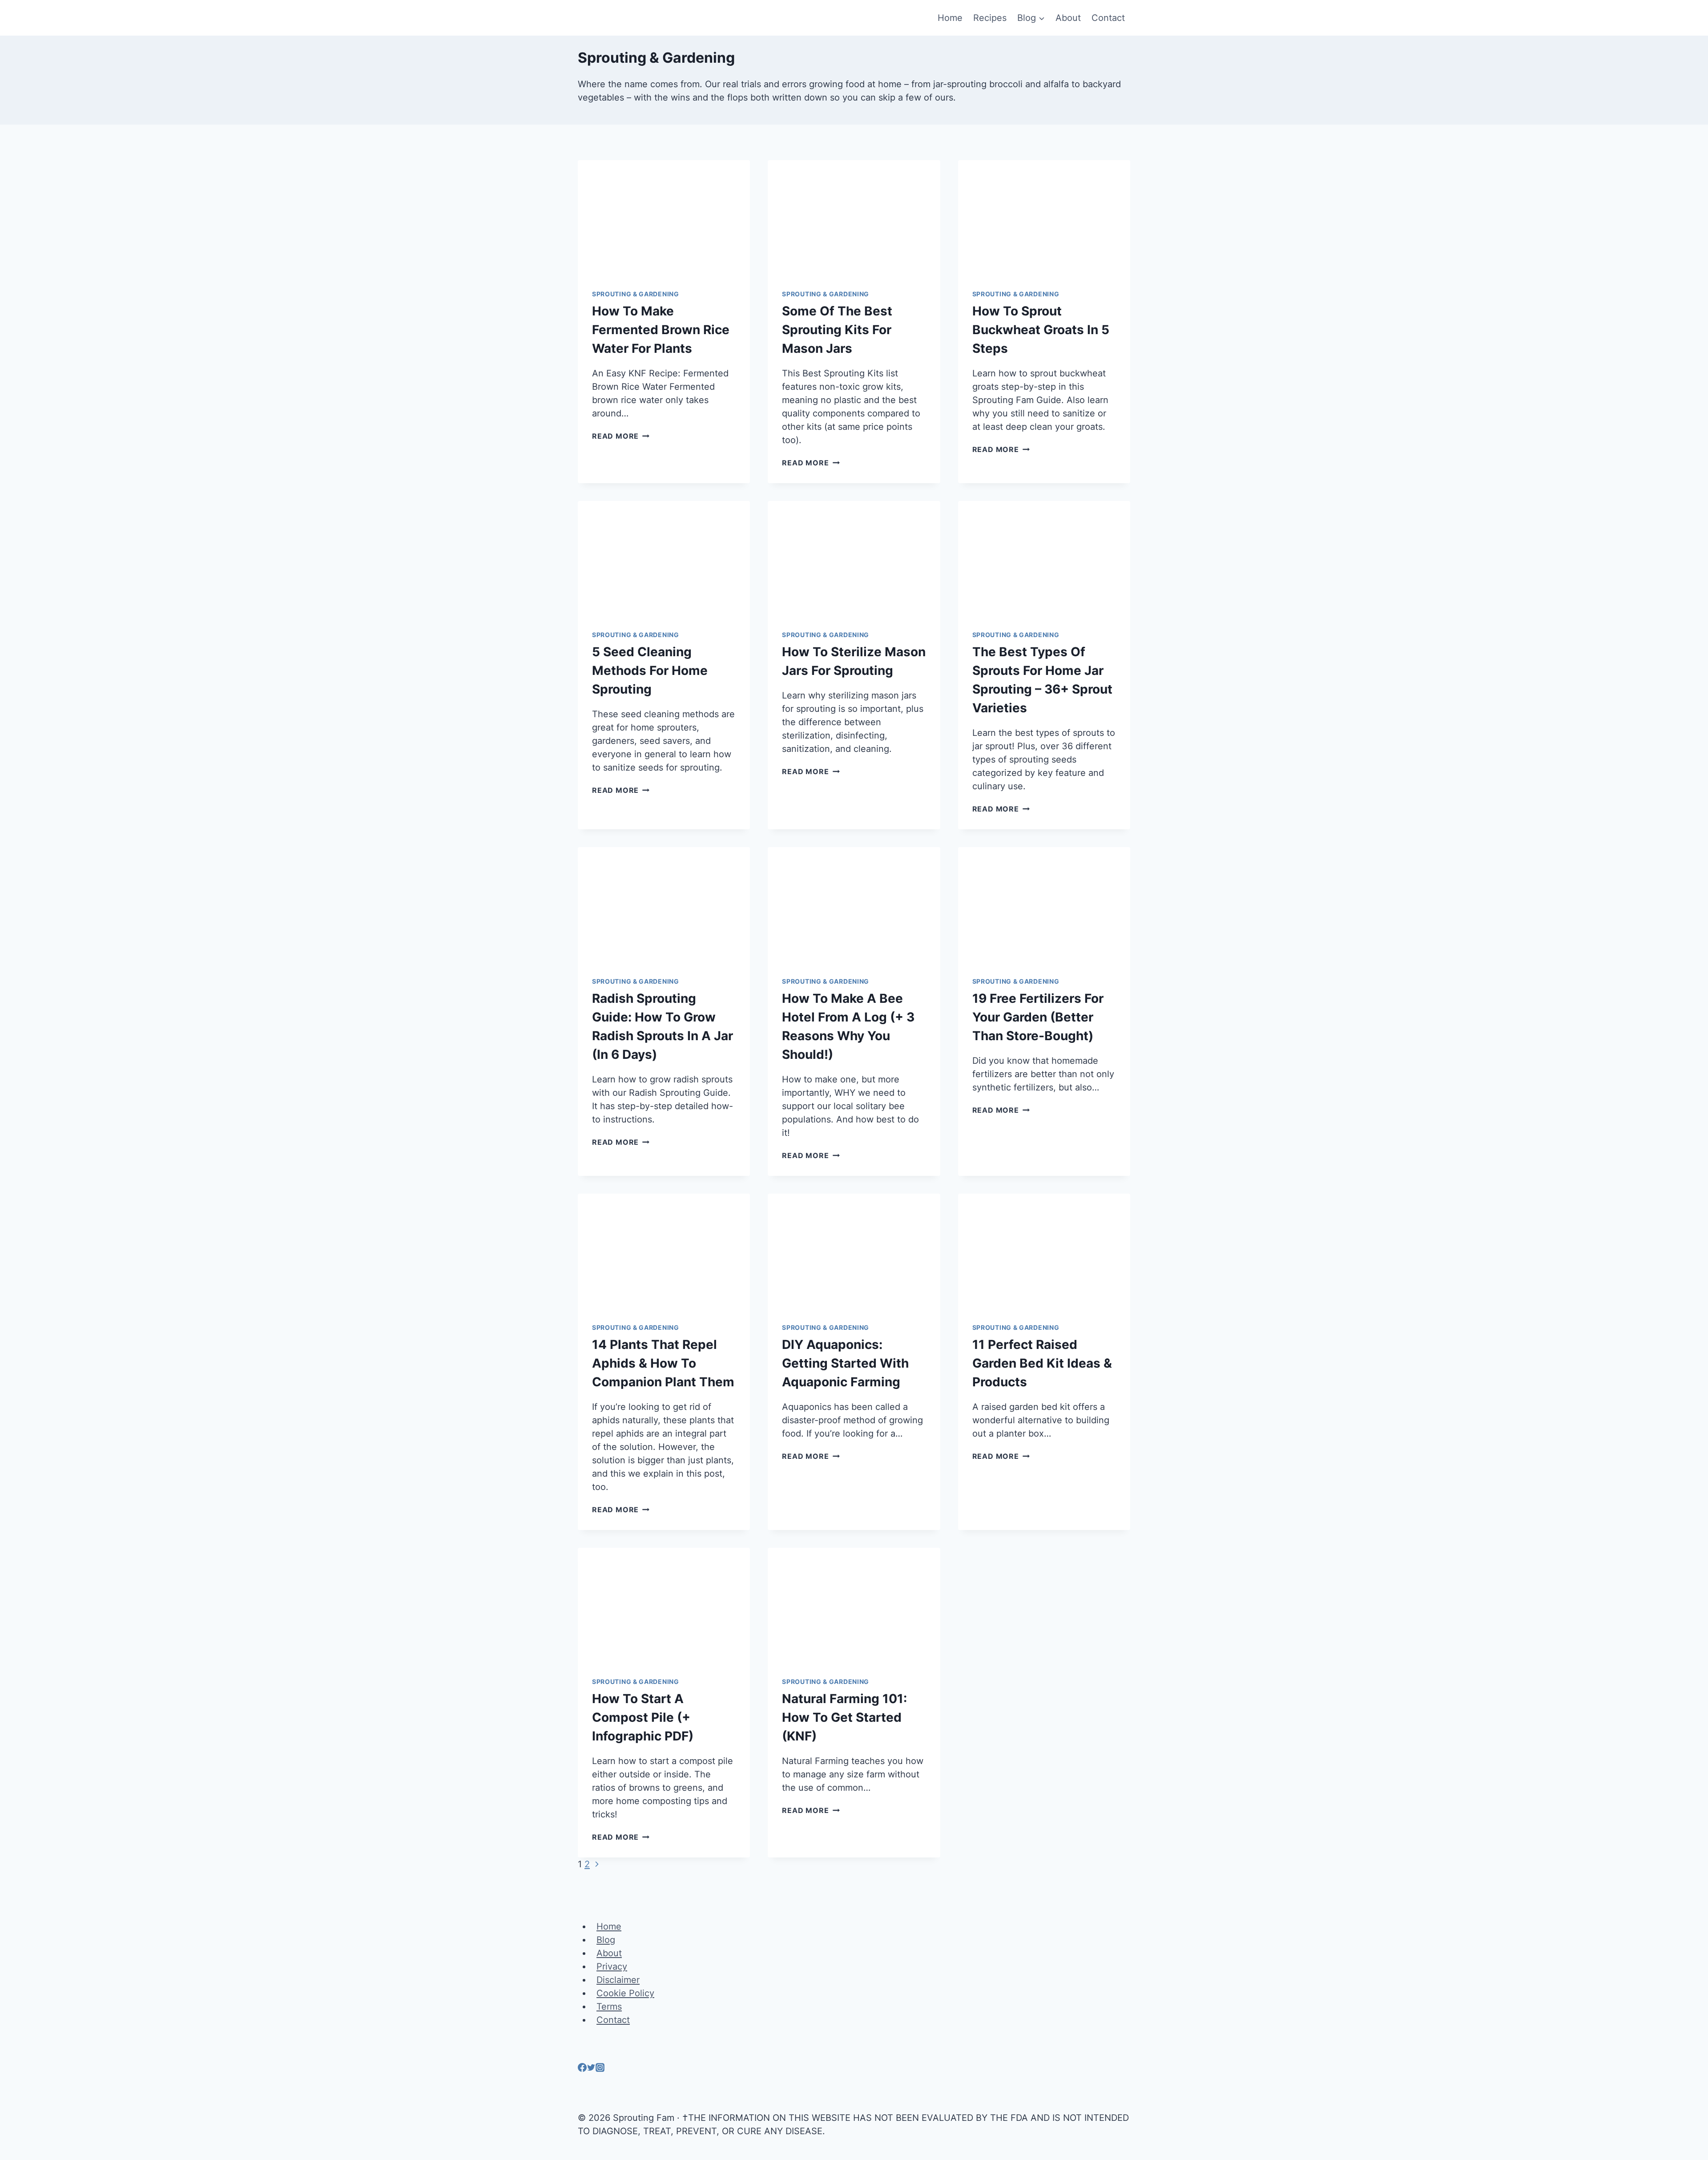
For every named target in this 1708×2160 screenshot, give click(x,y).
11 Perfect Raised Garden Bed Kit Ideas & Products (1042, 1363)
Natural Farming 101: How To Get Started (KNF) (844, 1717)
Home (950, 18)
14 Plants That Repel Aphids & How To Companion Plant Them (663, 1363)
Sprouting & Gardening (636, 294)
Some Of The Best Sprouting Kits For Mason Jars (837, 330)
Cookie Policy (625, 1993)
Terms (609, 2007)
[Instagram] (600, 2069)
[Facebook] (582, 2069)
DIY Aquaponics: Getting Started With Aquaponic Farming (845, 1363)
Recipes (990, 18)
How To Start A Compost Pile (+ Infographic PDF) (643, 1717)
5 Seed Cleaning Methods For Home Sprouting (650, 670)
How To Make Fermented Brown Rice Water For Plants (661, 330)
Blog (606, 1940)
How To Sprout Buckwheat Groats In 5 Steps (1041, 330)
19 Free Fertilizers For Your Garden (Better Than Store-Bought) (1038, 1017)
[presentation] (664, 218)
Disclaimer (618, 1980)
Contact (1108, 18)
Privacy (612, 1966)
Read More (621, 436)
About (1068, 18)
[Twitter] (591, 2069)
